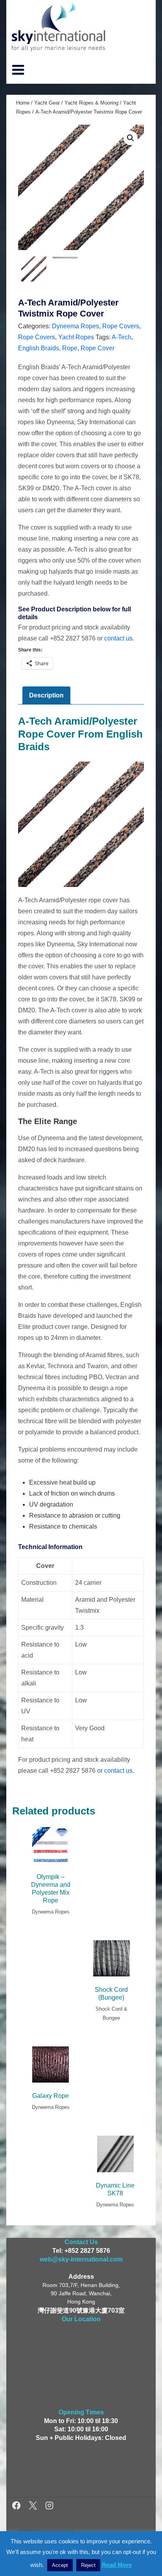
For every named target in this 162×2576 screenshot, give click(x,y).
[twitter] (34, 2507)
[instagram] (49, 2507)
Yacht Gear (47, 103)
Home (23, 103)
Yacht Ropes (76, 337)
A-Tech (121, 337)
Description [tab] (46, 695)
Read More (117, 2565)
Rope (70, 348)
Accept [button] (60, 2565)
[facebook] (17, 2507)
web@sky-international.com (81, 2259)
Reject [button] (88, 2565)
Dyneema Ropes (75, 326)
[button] (131, 138)
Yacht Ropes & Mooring (91, 103)
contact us (118, 638)
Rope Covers (121, 326)
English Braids (39, 348)
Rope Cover (98, 348)
